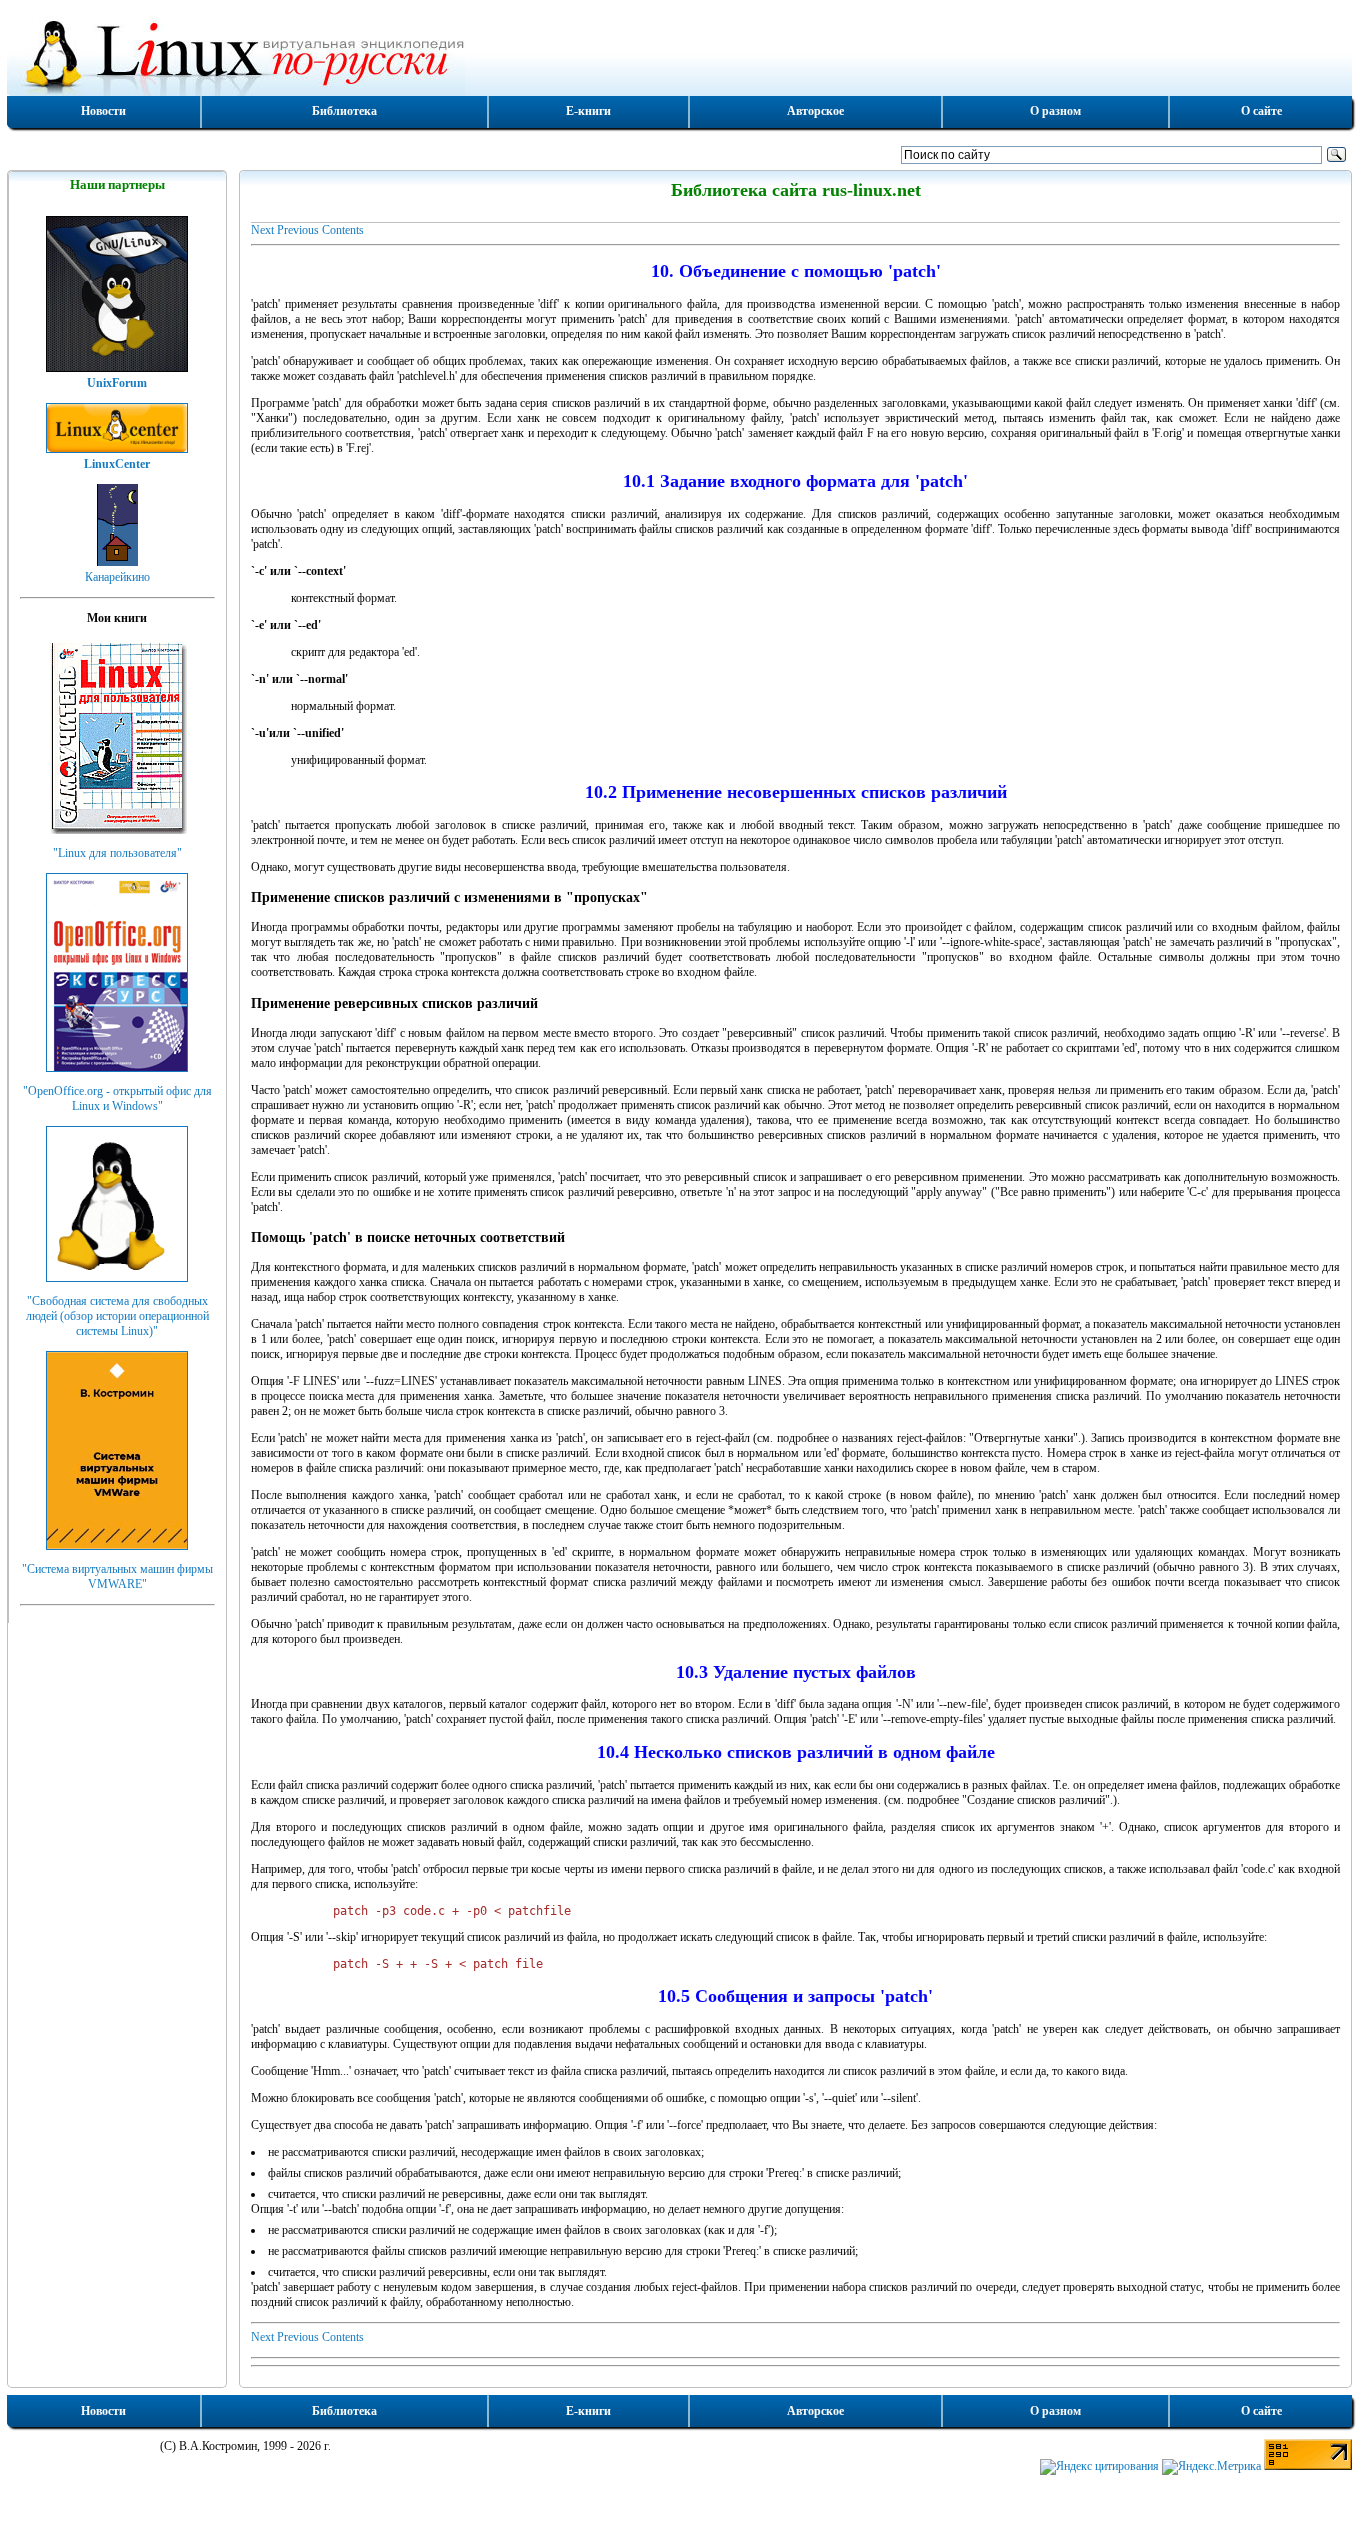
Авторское (815, 111)
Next (262, 230)
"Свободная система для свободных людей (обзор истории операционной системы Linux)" (117, 1316)
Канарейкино (117, 577)
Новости (103, 111)
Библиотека (344, 111)
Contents (343, 230)
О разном (1055, 111)
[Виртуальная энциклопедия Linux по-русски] (680, 54)
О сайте (1261, 111)
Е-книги (588, 111)
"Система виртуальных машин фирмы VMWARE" (117, 1576)
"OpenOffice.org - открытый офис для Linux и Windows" (117, 1098)
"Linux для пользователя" (117, 853)
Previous (298, 230)
